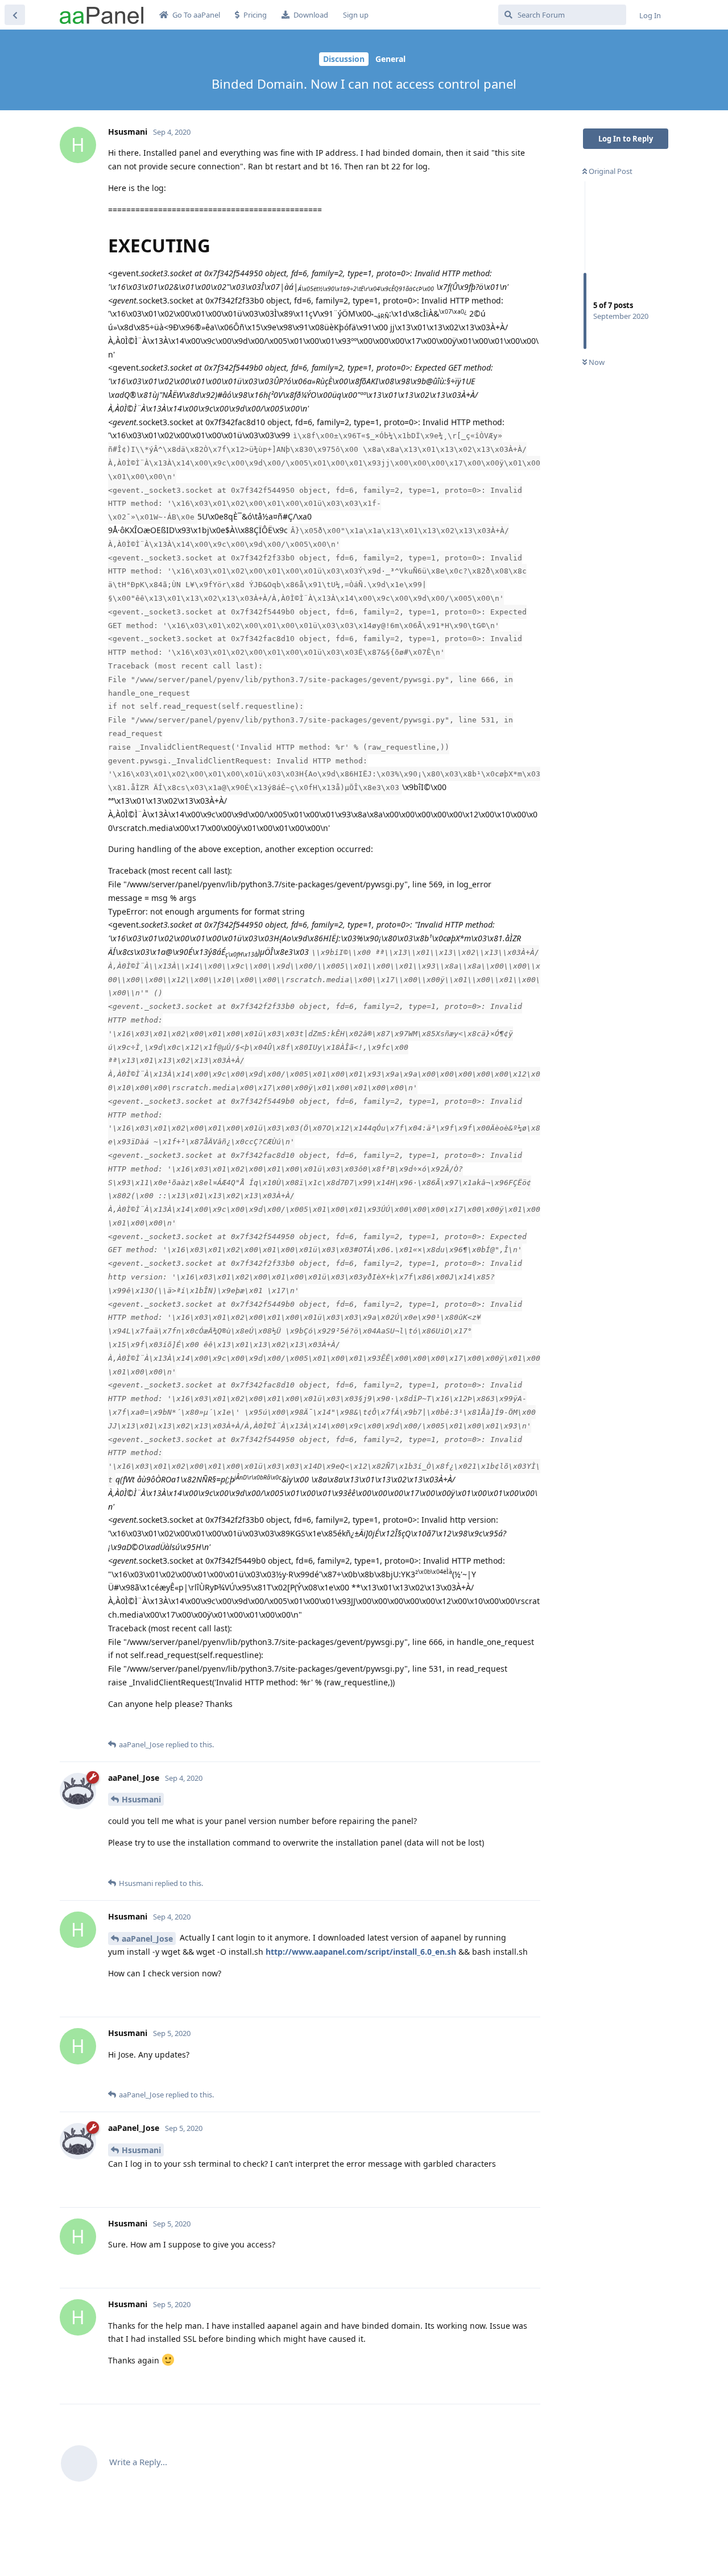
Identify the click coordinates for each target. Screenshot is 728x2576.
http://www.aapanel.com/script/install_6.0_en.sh (361, 1952)
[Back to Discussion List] (15, 15)
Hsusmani (141, 1799)
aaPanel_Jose (147, 1939)
